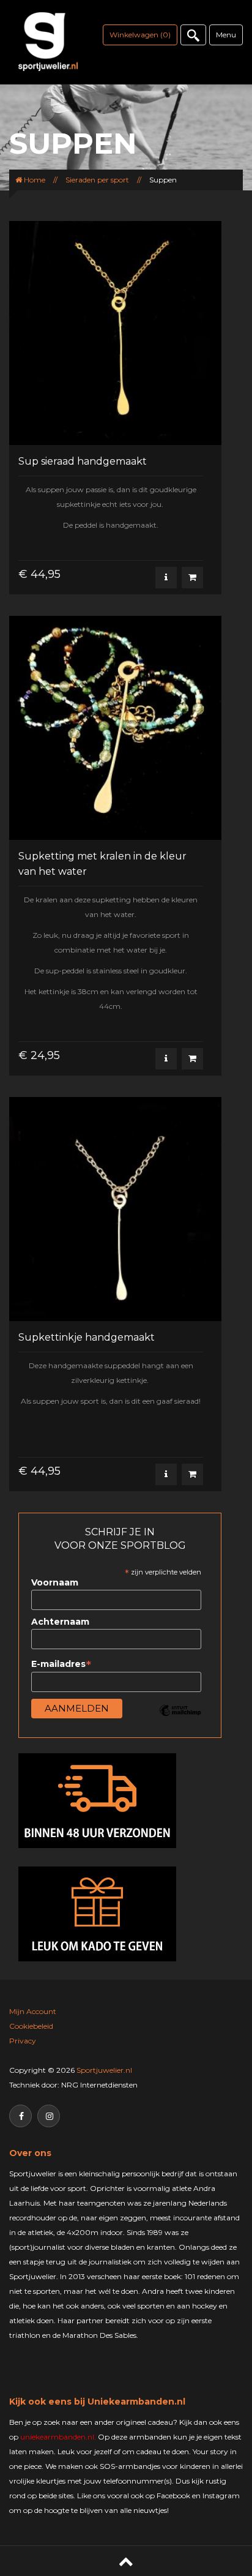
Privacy (23, 2041)
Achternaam (60, 1622)
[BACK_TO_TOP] (126, 2561)
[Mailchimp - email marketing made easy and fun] (180, 1720)
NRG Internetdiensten (99, 2085)
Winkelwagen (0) (140, 35)
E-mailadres (61, 1664)
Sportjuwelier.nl (104, 2070)
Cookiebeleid (31, 2026)
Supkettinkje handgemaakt (87, 1337)
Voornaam (55, 1582)
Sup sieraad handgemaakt (83, 461)
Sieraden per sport (97, 180)
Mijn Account (33, 2011)
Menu (226, 35)
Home (34, 180)
